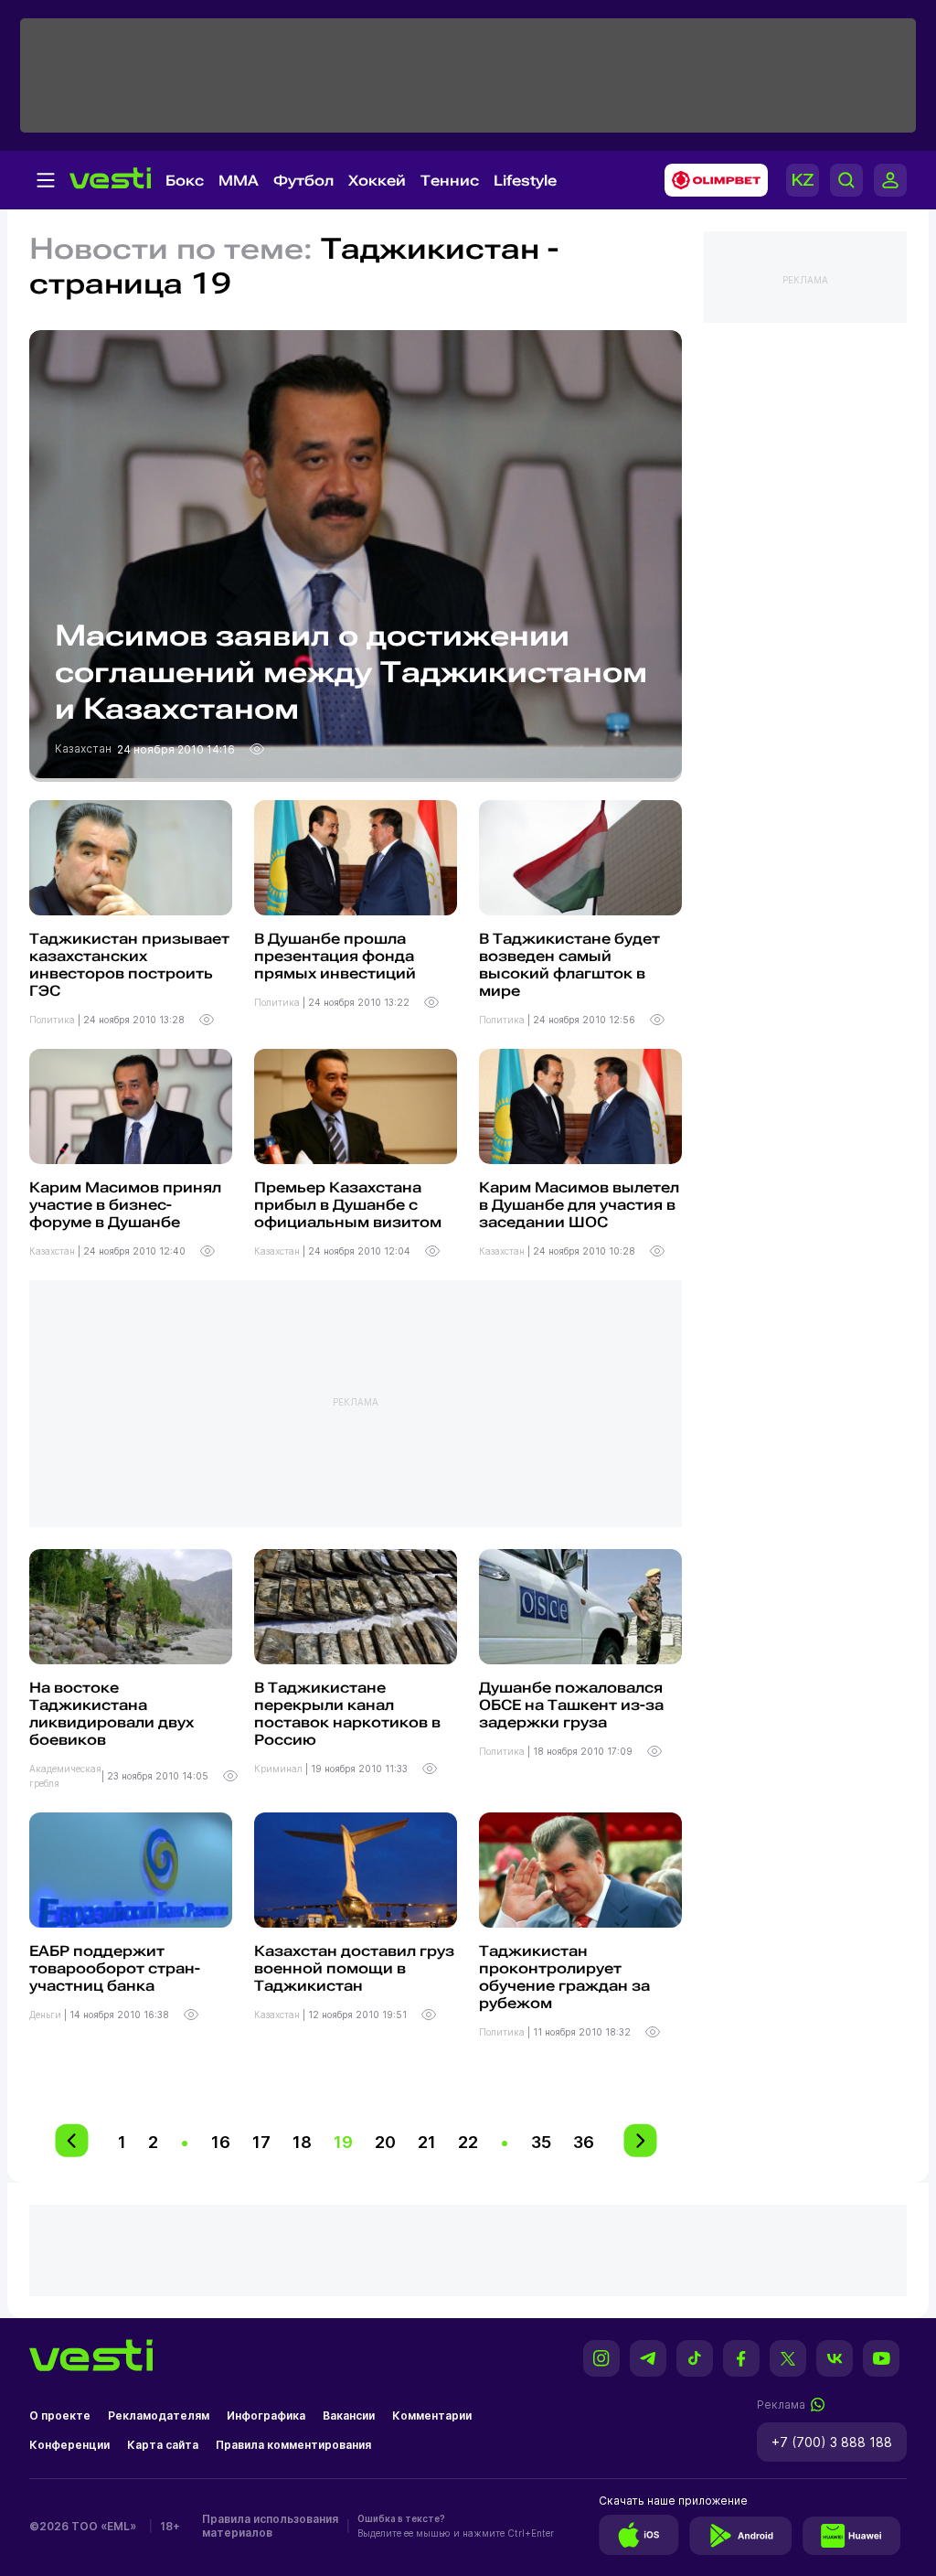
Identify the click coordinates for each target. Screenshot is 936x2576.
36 (584, 2142)
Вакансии (349, 2416)
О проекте (60, 2416)
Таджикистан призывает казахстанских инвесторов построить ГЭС (129, 965)
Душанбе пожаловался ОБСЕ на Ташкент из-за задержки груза (571, 1705)
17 (261, 2142)
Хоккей (377, 181)
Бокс (185, 181)
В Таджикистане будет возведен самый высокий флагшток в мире (569, 965)
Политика (53, 1020)
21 (427, 2142)
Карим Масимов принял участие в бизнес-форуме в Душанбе (125, 1205)
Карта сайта (163, 2445)
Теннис (450, 181)
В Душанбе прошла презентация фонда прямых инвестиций (335, 956)
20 (385, 2142)
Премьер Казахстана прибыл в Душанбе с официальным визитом (348, 1205)
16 (221, 2142)
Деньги (47, 2015)
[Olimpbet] (711, 180)
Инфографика (266, 2416)
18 (302, 2142)
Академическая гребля (65, 1776)
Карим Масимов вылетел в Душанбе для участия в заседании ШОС (579, 1205)
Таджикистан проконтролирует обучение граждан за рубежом (564, 1977)
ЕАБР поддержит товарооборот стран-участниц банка (115, 1968)
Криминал (280, 1769)
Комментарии (432, 2416)
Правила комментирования (293, 2445)
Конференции (69, 2445)
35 (541, 2142)
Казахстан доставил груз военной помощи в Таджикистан (354, 1968)
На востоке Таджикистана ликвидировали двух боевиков (112, 1714)
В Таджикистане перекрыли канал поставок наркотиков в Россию (347, 1714)
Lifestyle (525, 181)
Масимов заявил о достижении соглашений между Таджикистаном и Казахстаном (351, 672)
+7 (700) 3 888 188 (832, 2442)
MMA (239, 181)
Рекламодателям (159, 2416)
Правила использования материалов (270, 2526)
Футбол (303, 181)
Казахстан (85, 748)
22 (468, 2142)
